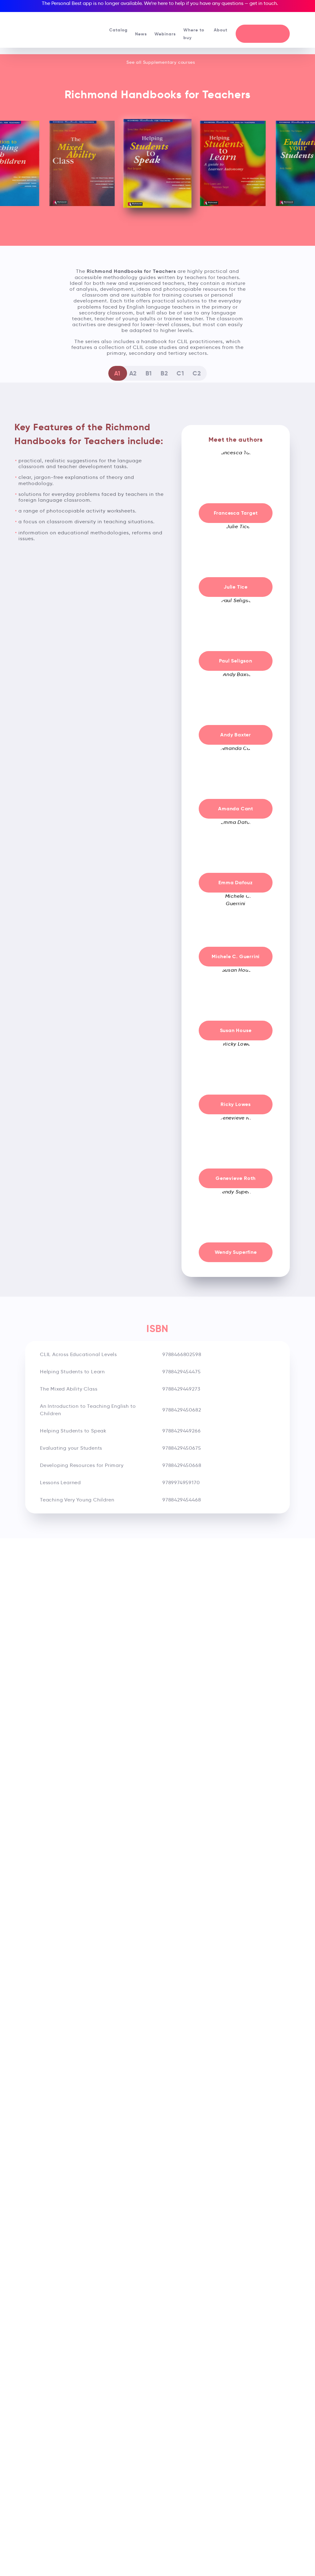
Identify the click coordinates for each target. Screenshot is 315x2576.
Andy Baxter (236, 735)
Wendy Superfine (236, 1252)
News (141, 34)
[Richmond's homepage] (52, 28)
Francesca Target (236, 513)
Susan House (236, 1030)
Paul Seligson (235, 661)
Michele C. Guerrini (236, 956)
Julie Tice (236, 587)
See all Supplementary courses (160, 62)
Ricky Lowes (236, 1104)
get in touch (263, 3)
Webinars (165, 34)
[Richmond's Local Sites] (281, 19)
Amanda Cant (236, 809)
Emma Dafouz (236, 883)
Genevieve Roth (236, 1178)
